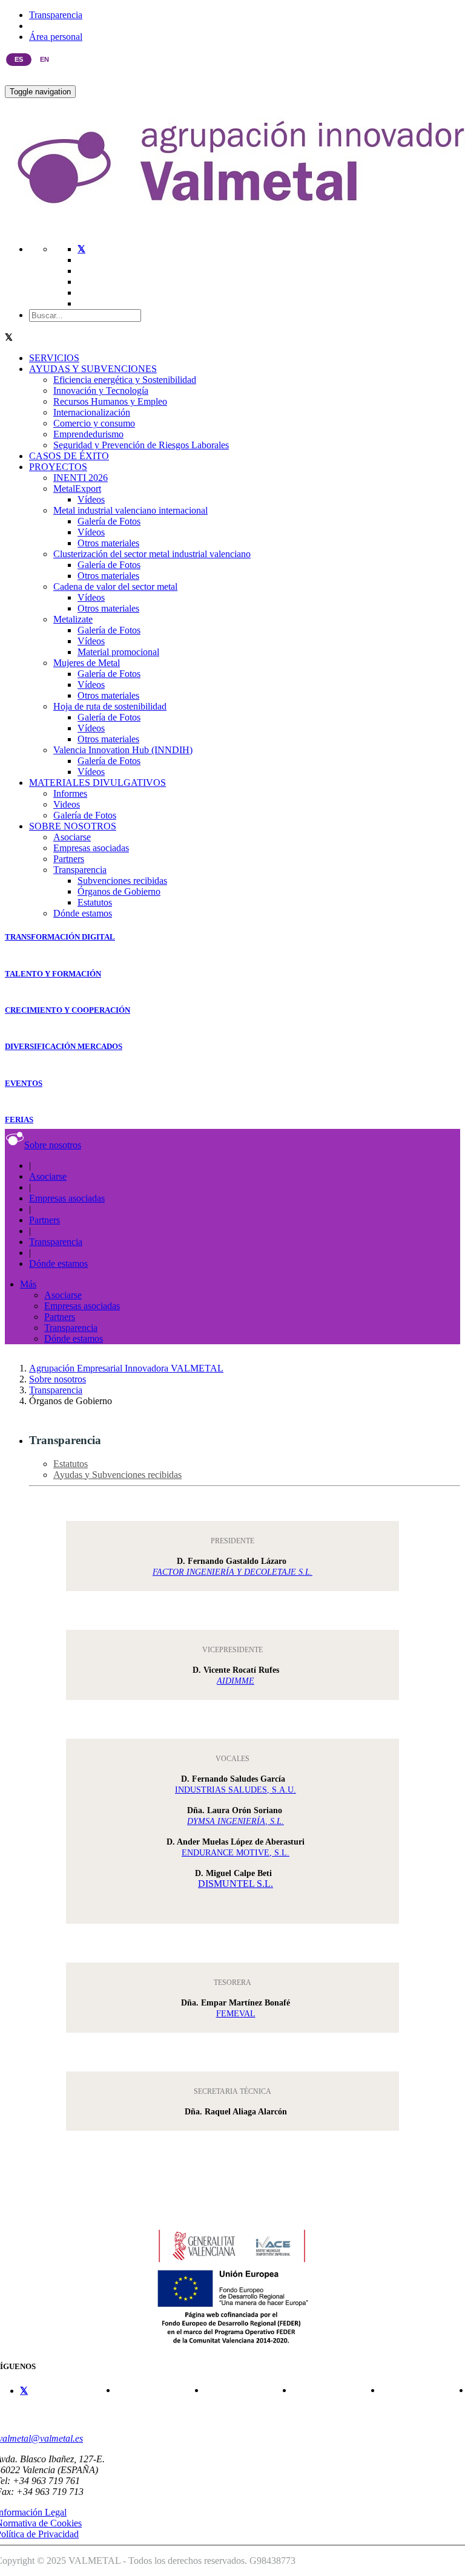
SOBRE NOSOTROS (73, 826)
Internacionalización (92, 412)
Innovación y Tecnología (101, 391)
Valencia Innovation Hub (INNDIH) (123, 750)
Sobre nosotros (53, 1145)
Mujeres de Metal (87, 663)
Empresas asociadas (91, 848)
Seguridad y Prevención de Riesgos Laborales (141, 445)
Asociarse (72, 837)
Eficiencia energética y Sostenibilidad (125, 380)
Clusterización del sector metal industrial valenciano (152, 554)
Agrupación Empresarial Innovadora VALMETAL (126, 1368)
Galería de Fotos (109, 521)
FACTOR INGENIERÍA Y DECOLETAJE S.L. (232, 1572)
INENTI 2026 (81, 478)
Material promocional (118, 652)
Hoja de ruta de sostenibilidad (110, 706)
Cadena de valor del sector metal (115, 587)
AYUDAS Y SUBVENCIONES (93, 369)
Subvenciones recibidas (122, 881)
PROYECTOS (58, 467)
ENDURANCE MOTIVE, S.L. (236, 1853)
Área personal (56, 37)
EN (45, 59)
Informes (70, 793)
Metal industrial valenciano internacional (130, 510)
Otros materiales (108, 543)
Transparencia (56, 15)
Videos (67, 804)
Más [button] (28, 1284)
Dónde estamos (83, 913)
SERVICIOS (54, 358)
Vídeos (91, 499)
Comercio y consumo (94, 423)
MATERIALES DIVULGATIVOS (97, 783)
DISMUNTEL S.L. (236, 1884)
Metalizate (73, 619)
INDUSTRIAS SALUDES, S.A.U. (236, 1790)
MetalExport (77, 489)
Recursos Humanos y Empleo (110, 401)
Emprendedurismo (88, 434)
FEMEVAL (236, 2014)
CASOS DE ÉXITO (69, 456)
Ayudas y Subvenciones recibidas (117, 1475)
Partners (69, 859)
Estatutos (95, 902)
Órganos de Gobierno (119, 891)
